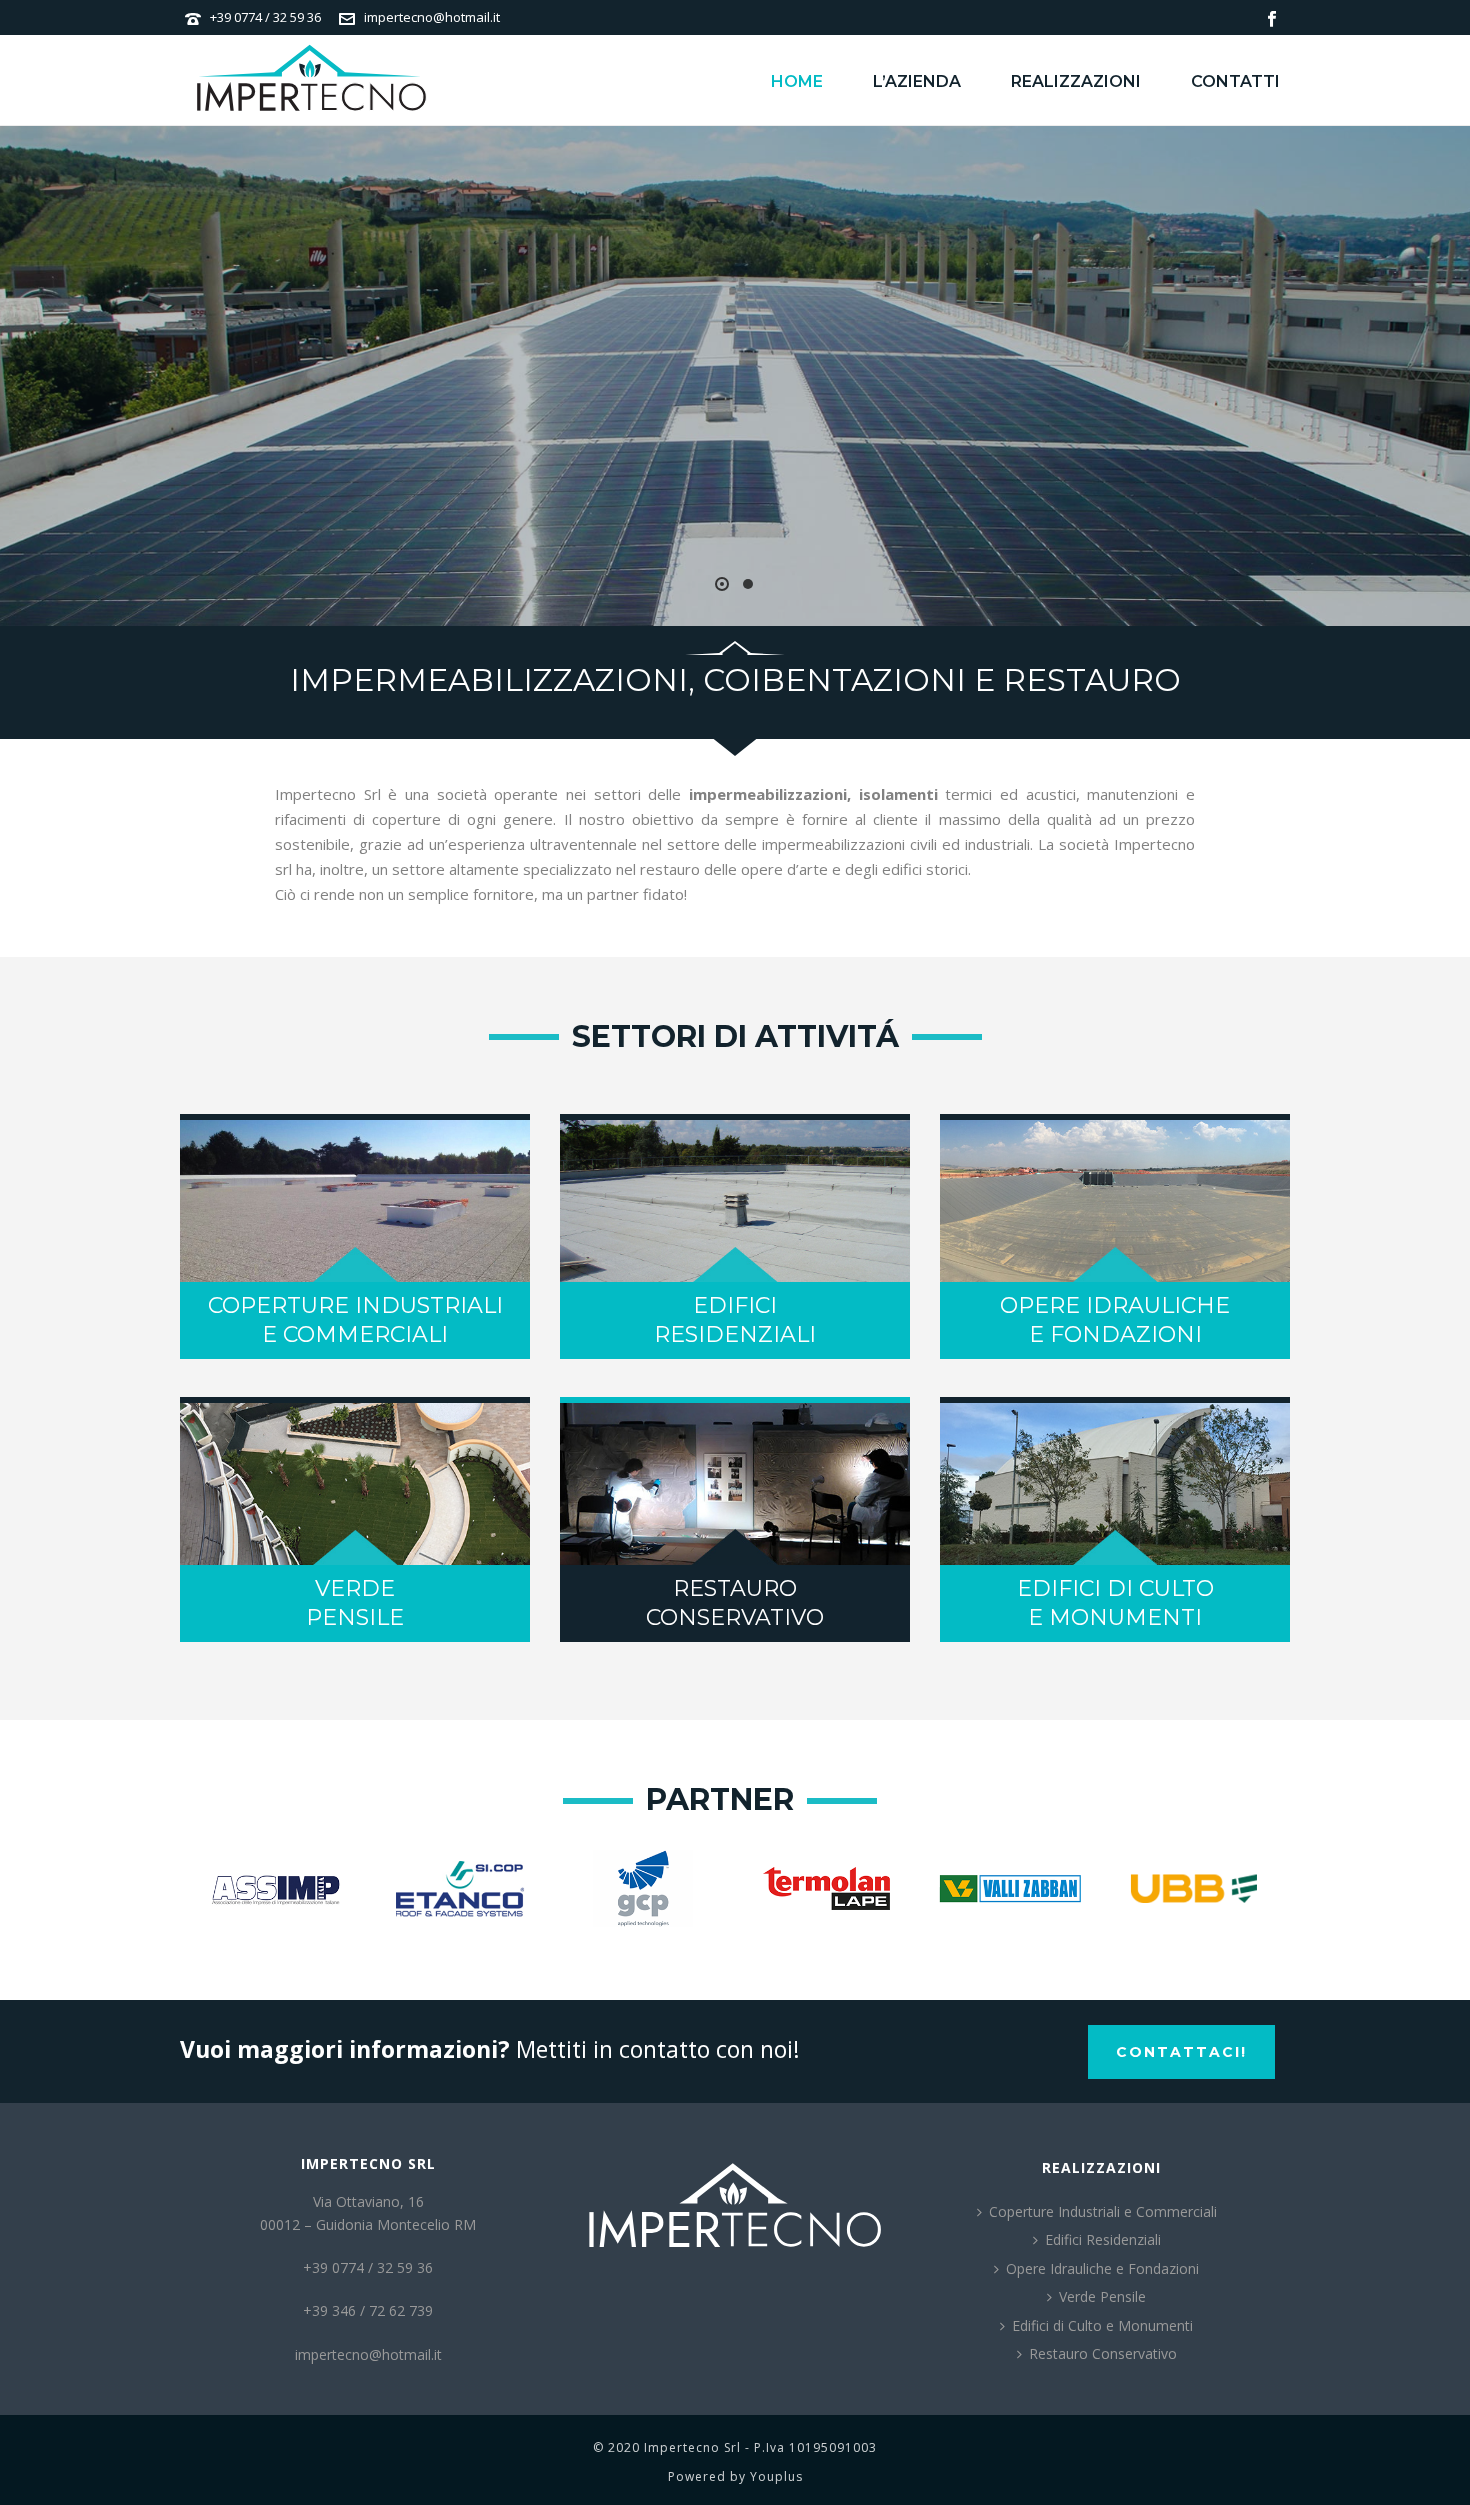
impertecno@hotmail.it (432, 17)
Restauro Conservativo (1103, 2353)
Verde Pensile (1102, 2296)
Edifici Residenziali (1103, 2239)
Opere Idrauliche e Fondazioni (1102, 2268)
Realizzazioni (1076, 81)
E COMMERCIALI (355, 1334)
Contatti (1235, 81)
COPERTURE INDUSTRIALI (355, 1305)
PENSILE (355, 1617)
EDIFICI (735, 1305)
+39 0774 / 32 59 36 (265, 17)
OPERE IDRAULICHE (1115, 1305)
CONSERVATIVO (735, 1617)
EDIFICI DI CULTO (1115, 1588)
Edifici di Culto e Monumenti (1102, 2325)
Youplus (776, 2476)
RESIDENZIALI (735, 1334)
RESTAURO (735, 1588)
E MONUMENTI (1115, 1617)
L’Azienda (917, 81)
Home (797, 81)
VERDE (355, 1588)
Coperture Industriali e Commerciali (1103, 2211)
